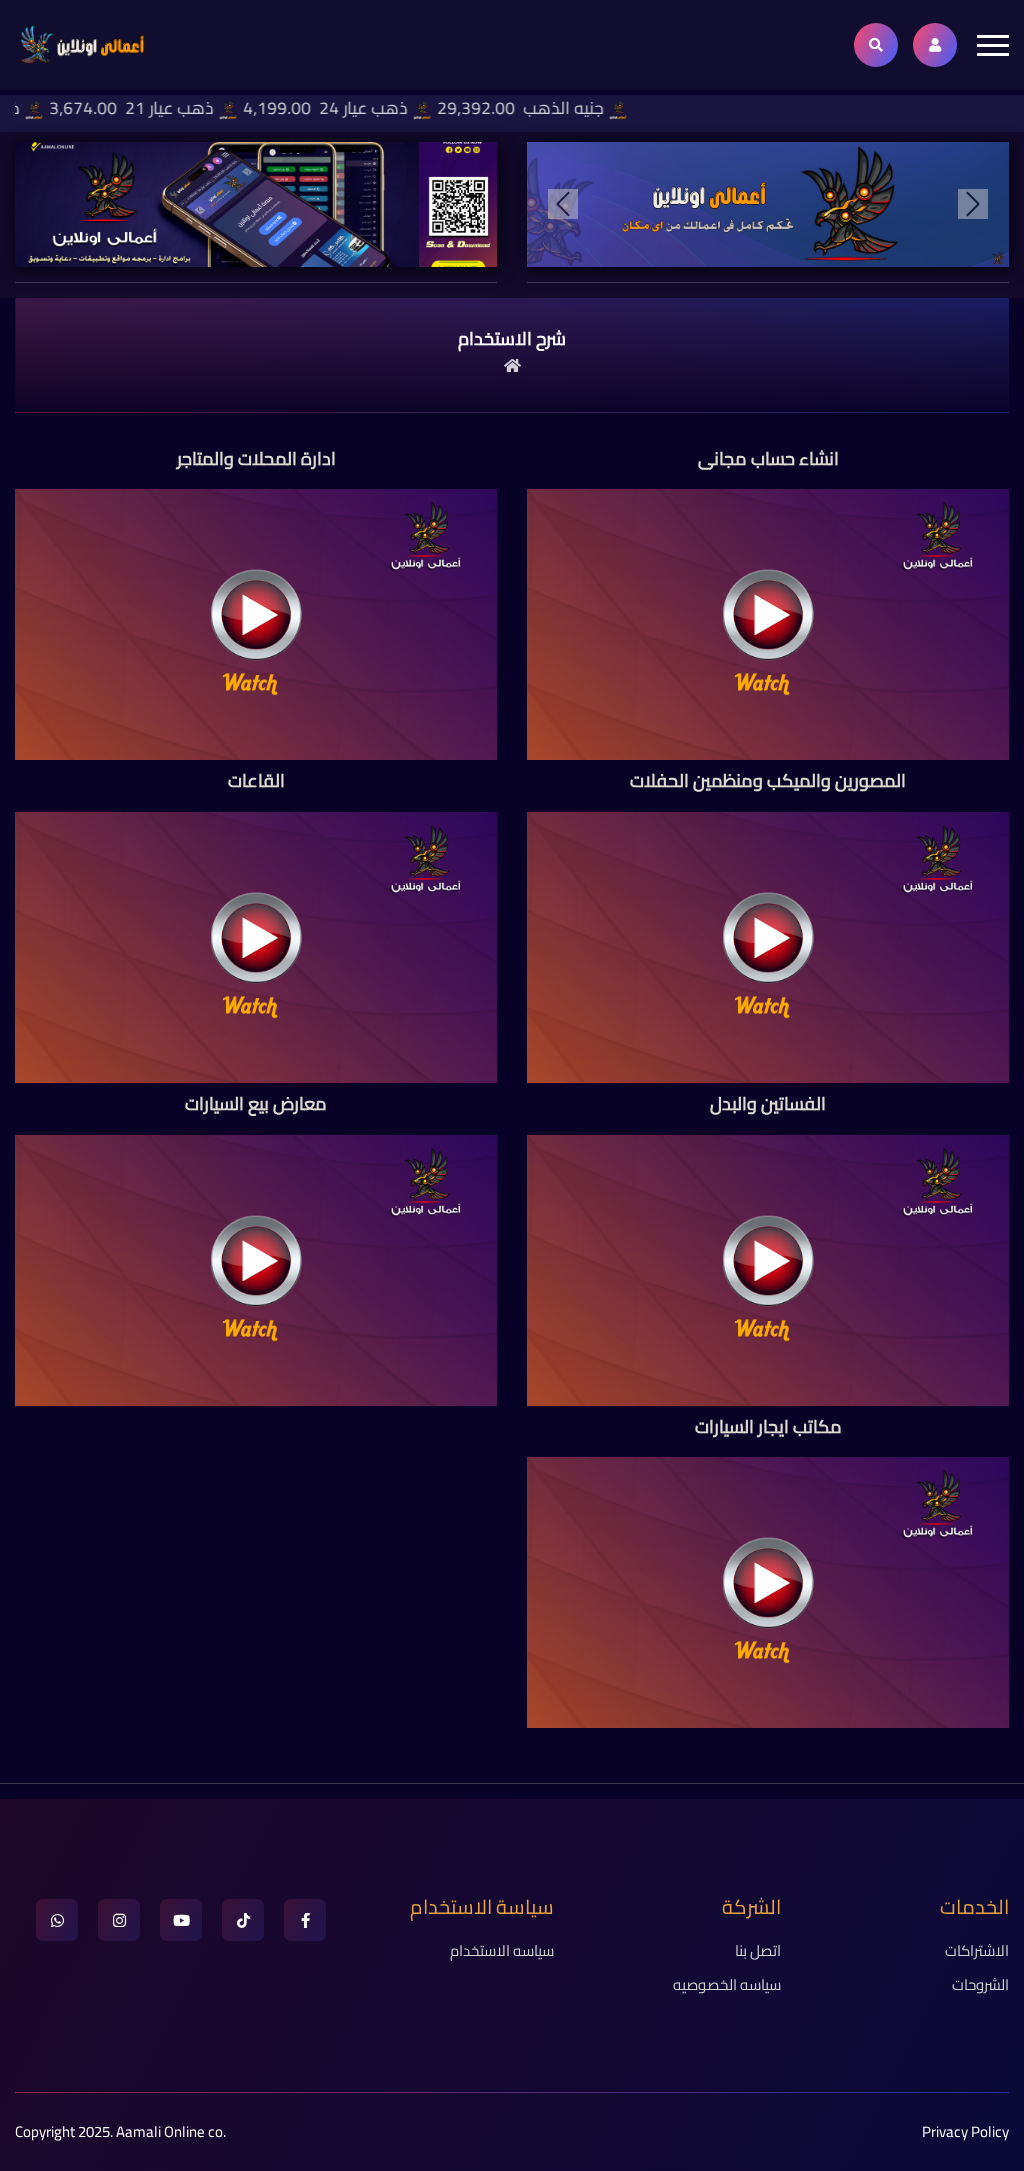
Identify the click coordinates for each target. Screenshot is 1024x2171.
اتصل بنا (758, 1950)
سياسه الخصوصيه (727, 1984)
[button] (563, 205)
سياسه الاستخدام (502, 1950)
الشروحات (980, 1984)
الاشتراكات (977, 1950)
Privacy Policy (965, 2131)
